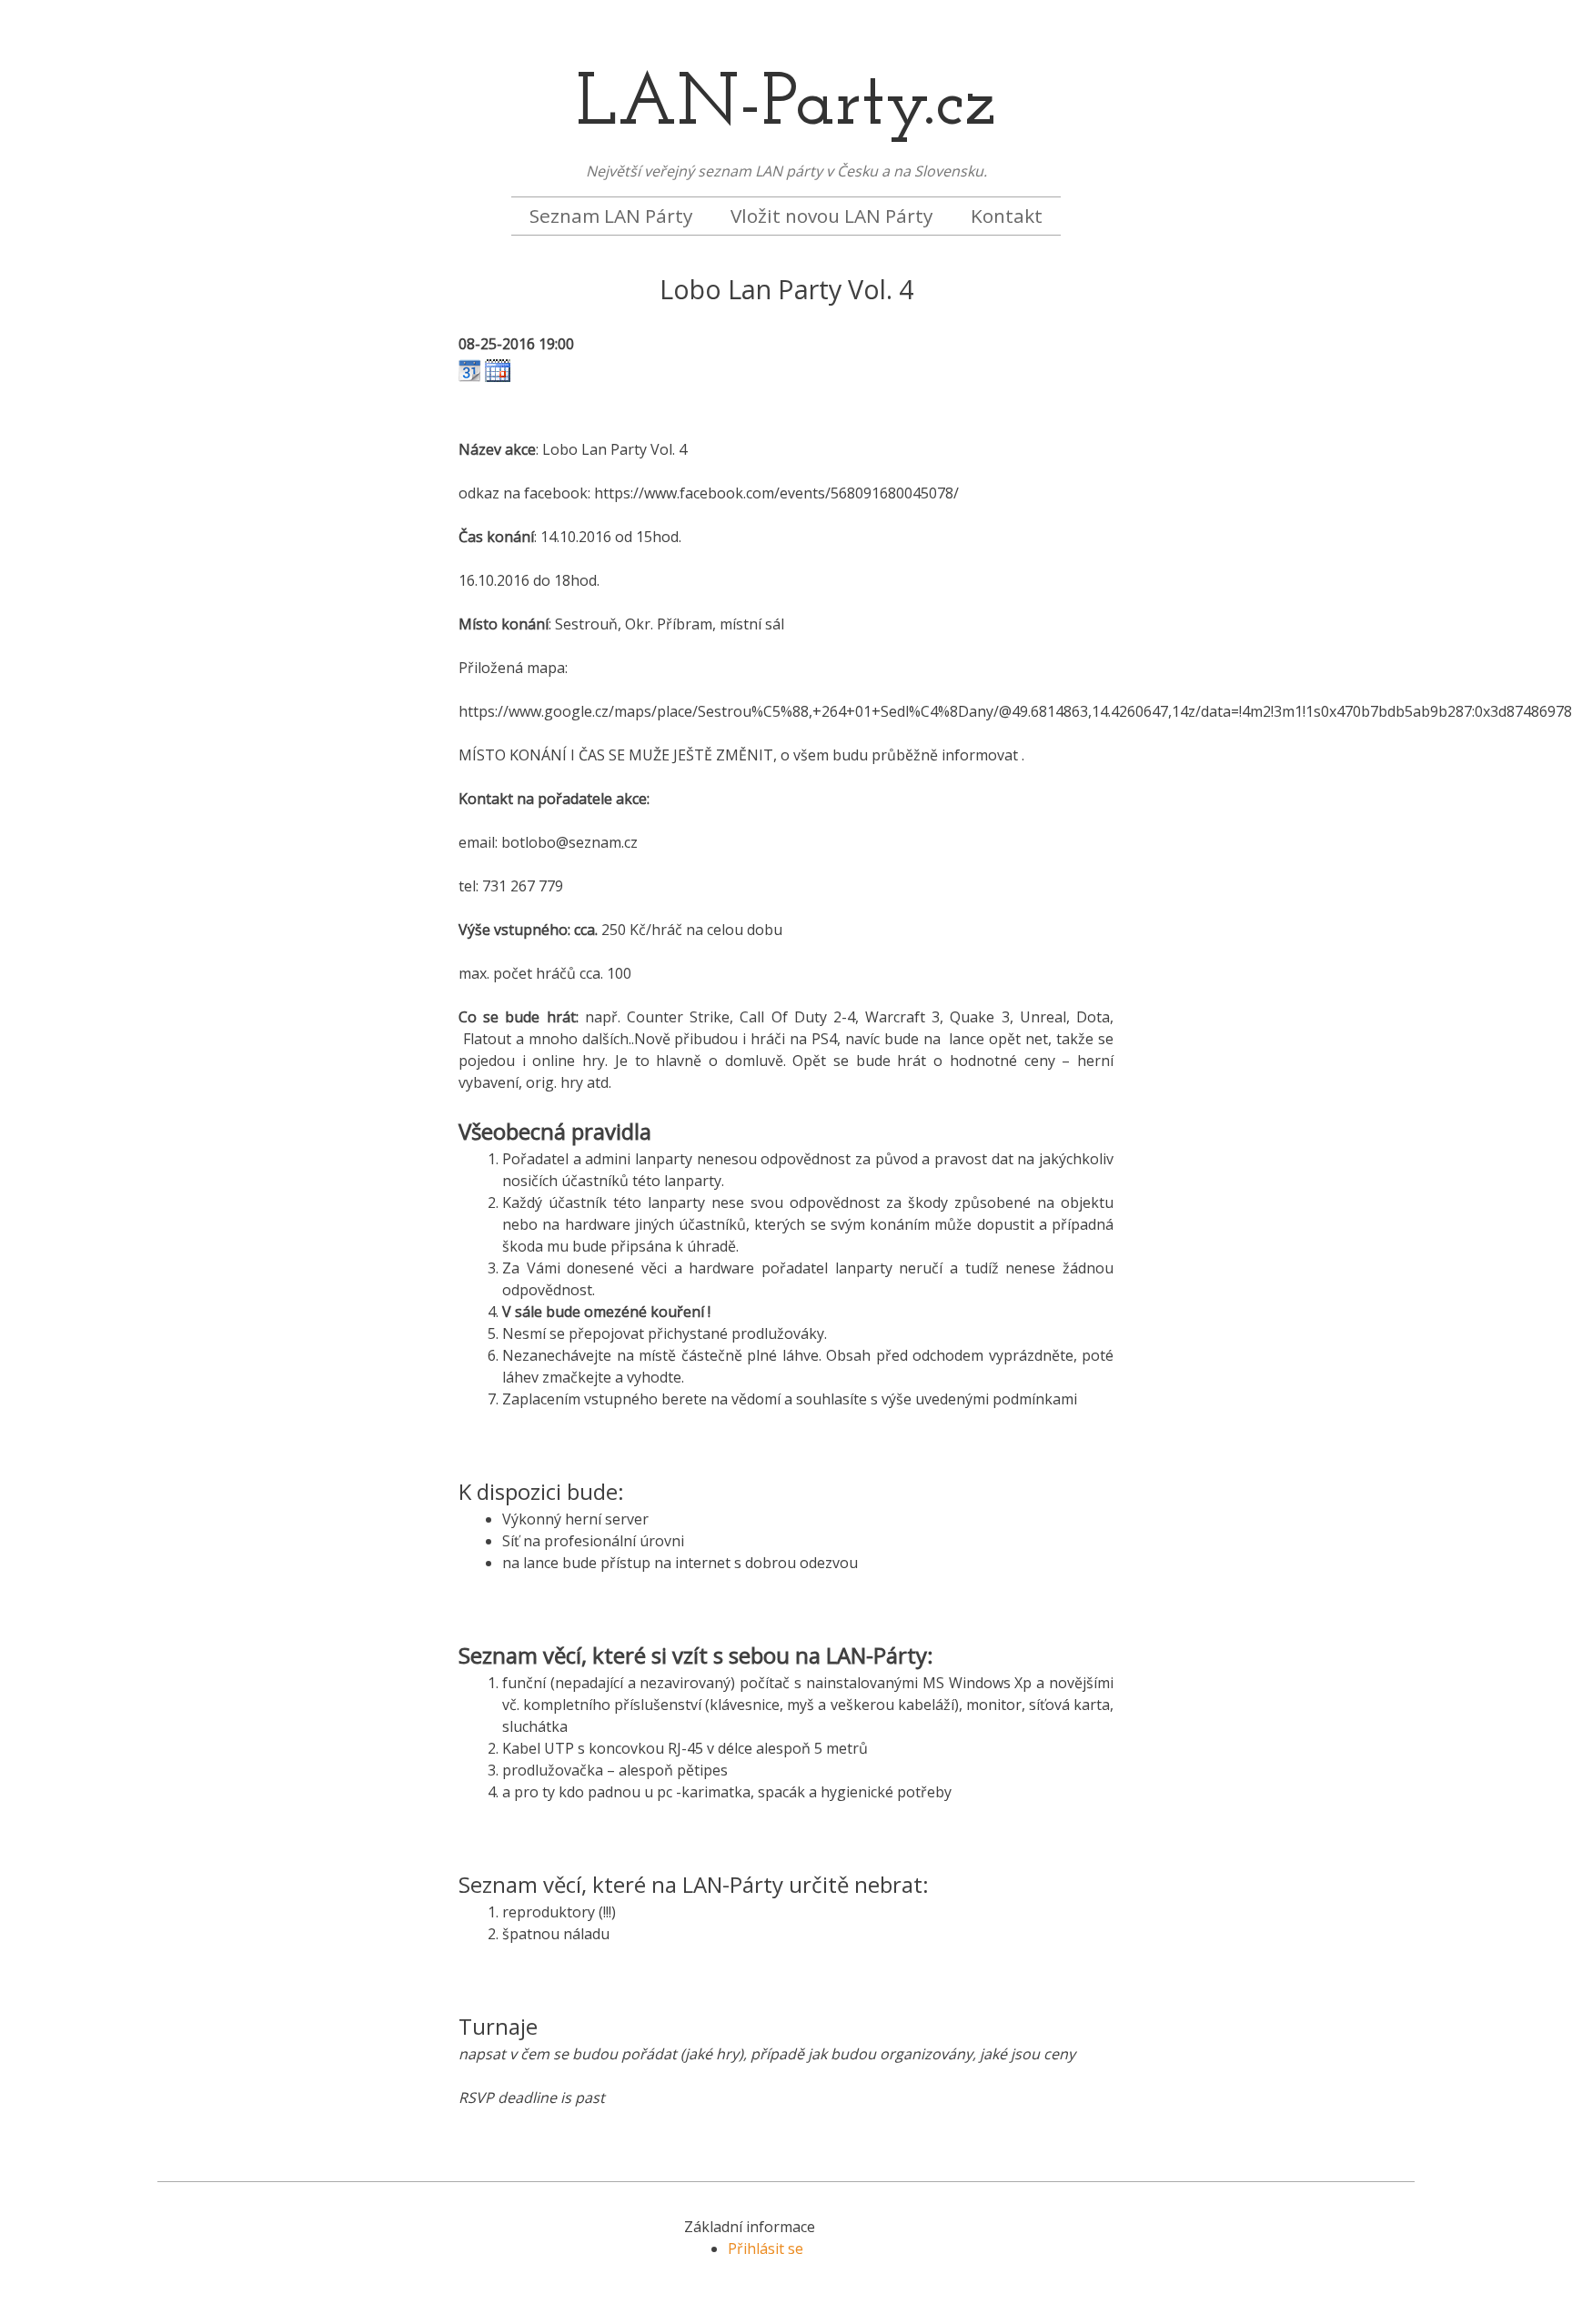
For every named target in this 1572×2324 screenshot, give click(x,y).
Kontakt (1007, 216)
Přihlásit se (766, 2249)
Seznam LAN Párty (611, 216)
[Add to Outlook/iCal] (498, 377)
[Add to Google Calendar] (470, 377)
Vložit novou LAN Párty (831, 216)
